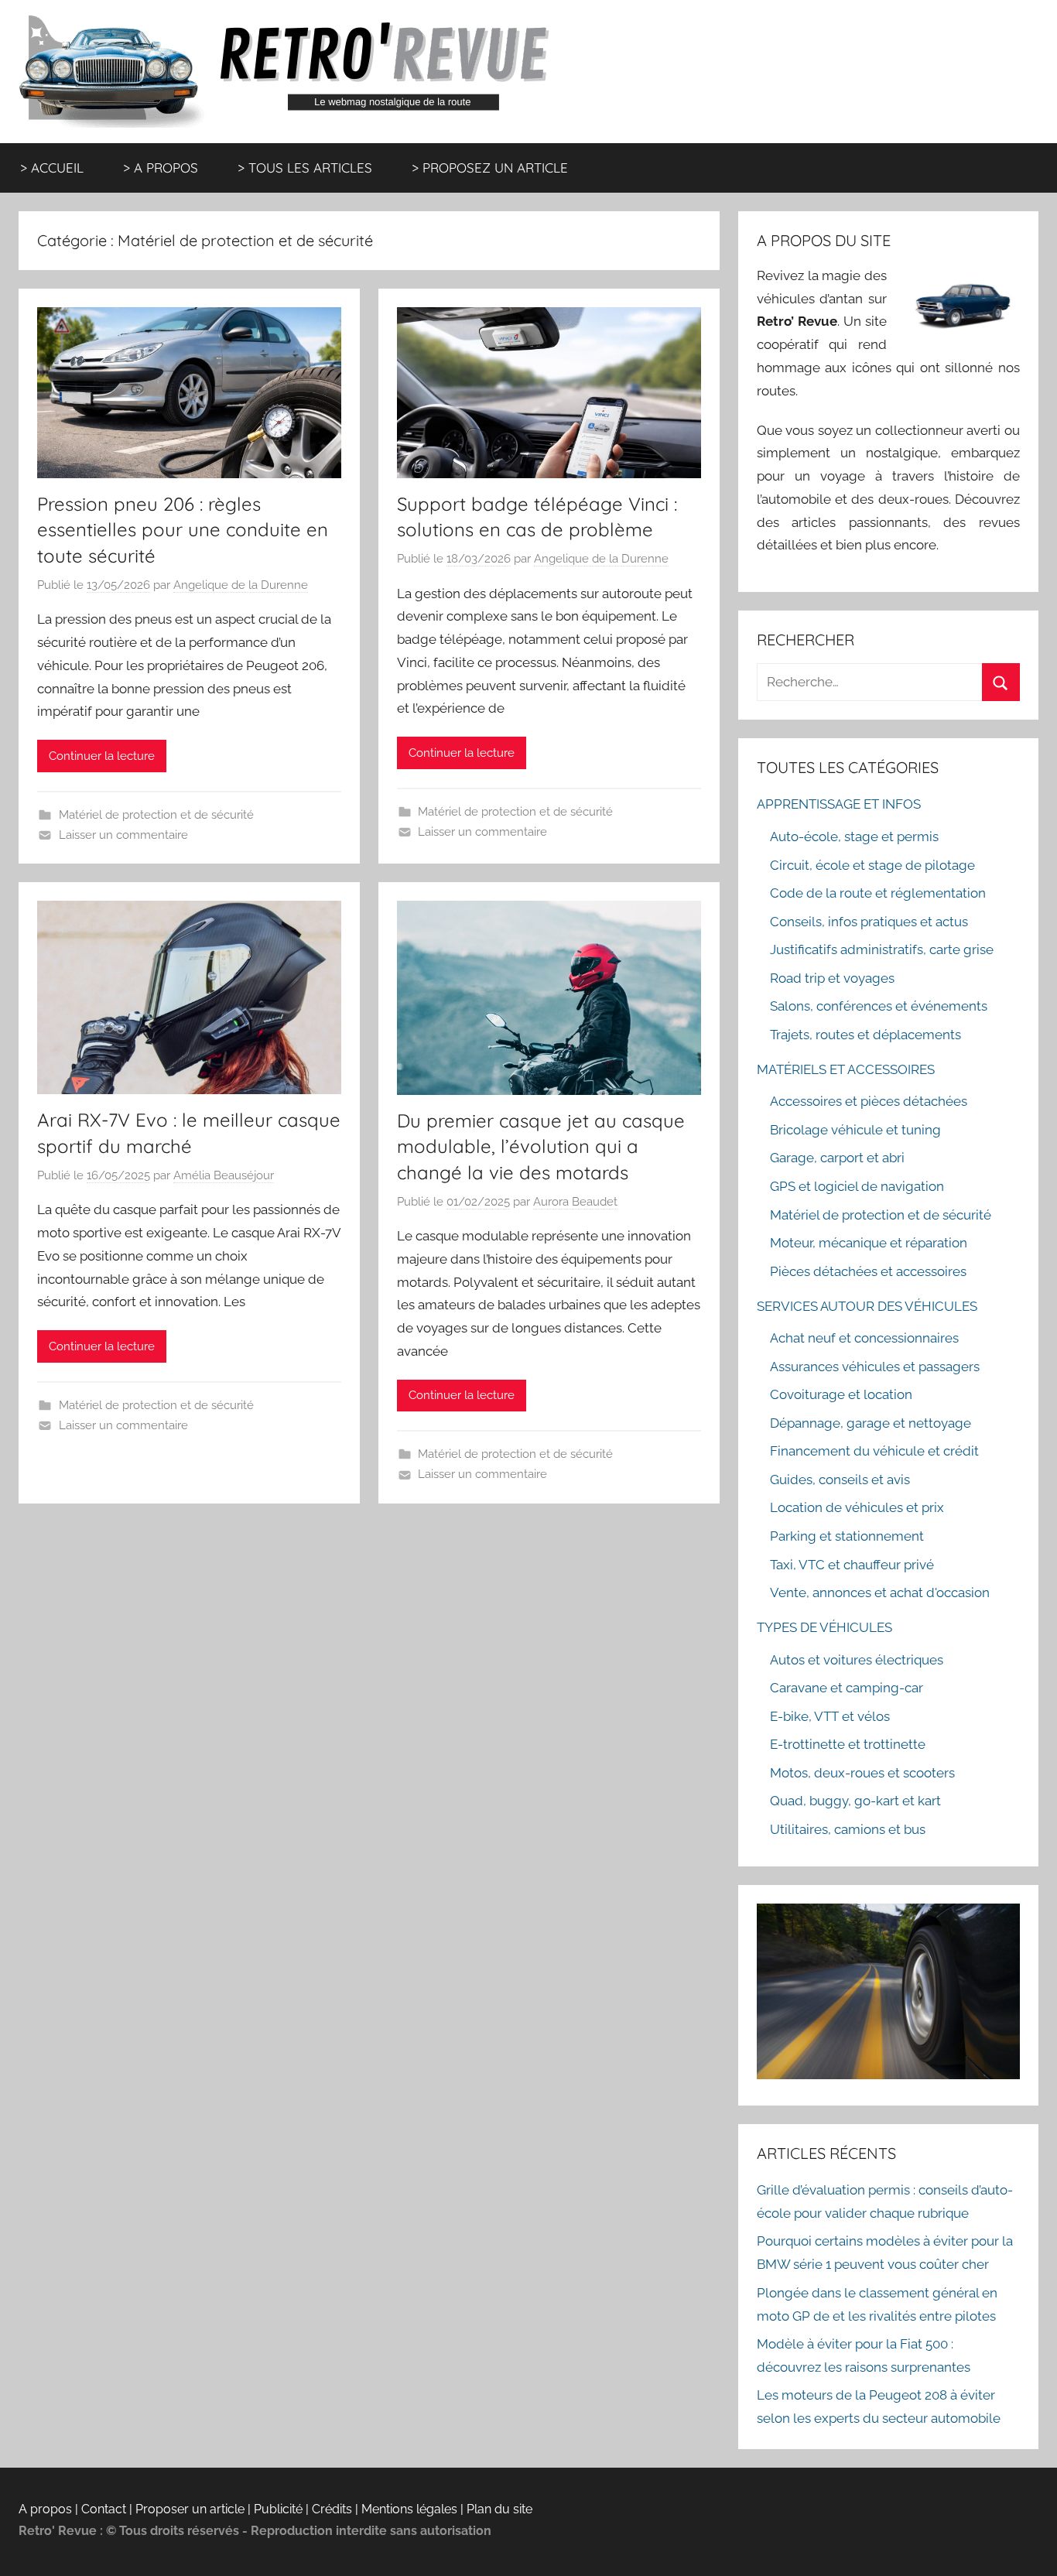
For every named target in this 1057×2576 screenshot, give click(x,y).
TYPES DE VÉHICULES (824, 1627)
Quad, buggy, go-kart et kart (855, 1801)
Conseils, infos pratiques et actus (869, 922)
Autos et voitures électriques (857, 1660)
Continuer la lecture (102, 756)
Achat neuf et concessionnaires (864, 1338)
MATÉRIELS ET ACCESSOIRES (846, 1069)
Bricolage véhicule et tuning (855, 1130)
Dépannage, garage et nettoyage (871, 1423)
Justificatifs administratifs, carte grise (882, 949)
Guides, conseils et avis (840, 1480)
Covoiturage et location (841, 1394)
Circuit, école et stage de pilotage (872, 865)
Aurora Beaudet (575, 1202)
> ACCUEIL (52, 168)
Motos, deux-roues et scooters (862, 1773)
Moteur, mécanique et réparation (869, 1243)
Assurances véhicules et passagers (875, 1367)
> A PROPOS (161, 168)
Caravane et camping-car (847, 1688)
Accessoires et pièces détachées (869, 1101)
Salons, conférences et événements (879, 1006)
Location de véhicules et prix (857, 1507)
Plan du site (499, 2509)
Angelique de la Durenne (241, 585)
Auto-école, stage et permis (854, 836)
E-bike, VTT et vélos (830, 1716)
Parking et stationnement (847, 1536)
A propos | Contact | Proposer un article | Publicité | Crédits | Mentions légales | (243, 2509)
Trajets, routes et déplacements (865, 1035)
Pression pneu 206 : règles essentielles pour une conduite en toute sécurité (183, 530)
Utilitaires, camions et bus (848, 1829)
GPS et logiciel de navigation (857, 1186)
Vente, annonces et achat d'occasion (880, 1592)
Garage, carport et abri (837, 1158)
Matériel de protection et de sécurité (156, 815)
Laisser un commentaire (123, 835)
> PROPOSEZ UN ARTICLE (490, 168)
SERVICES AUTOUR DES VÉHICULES (867, 1306)
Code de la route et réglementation (878, 893)
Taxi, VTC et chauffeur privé (852, 1565)
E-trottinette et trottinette (848, 1744)
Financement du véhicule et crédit (874, 1451)
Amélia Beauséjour (224, 1175)
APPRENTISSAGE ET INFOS (839, 804)
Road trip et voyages (832, 978)
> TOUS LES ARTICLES (305, 168)
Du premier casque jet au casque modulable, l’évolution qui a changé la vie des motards (541, 1146)
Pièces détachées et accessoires (868, 1271)
